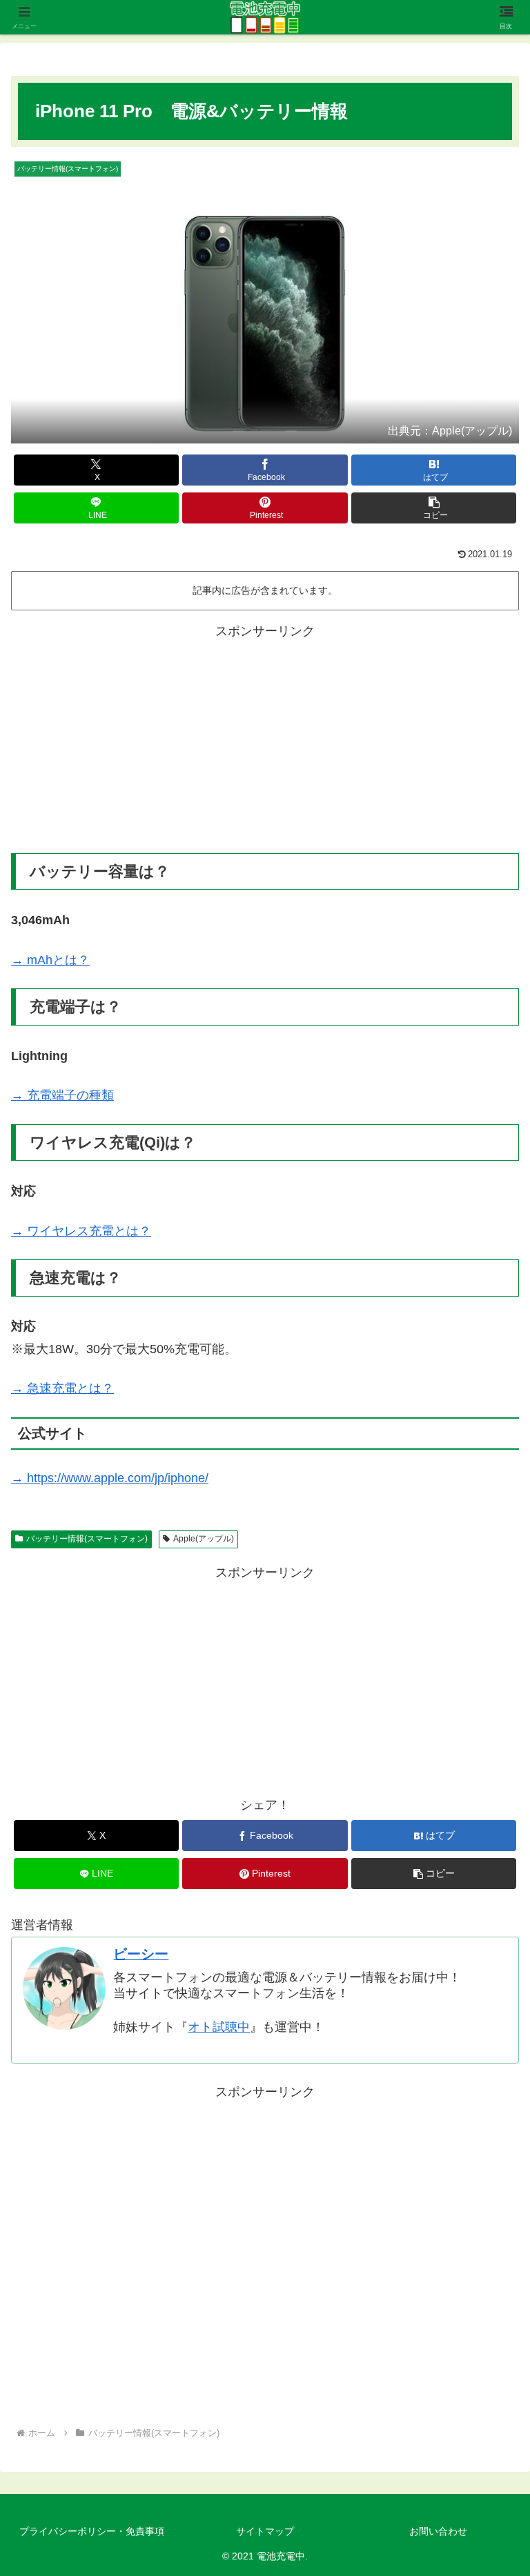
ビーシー (141, 1954)
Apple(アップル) (204, 1539)
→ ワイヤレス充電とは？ (81, 1231)
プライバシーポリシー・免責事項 (92, 2531)
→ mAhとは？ (50, 960)
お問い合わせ (438, 2531)
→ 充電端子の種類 (62, 1095)
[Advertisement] (265, 739)
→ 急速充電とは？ (62, 1388)
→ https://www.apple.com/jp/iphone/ (110, 1478)
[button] (434, 508)
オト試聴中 (219, 2027)
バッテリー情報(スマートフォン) (87, 1539)
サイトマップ (265, 2531)
